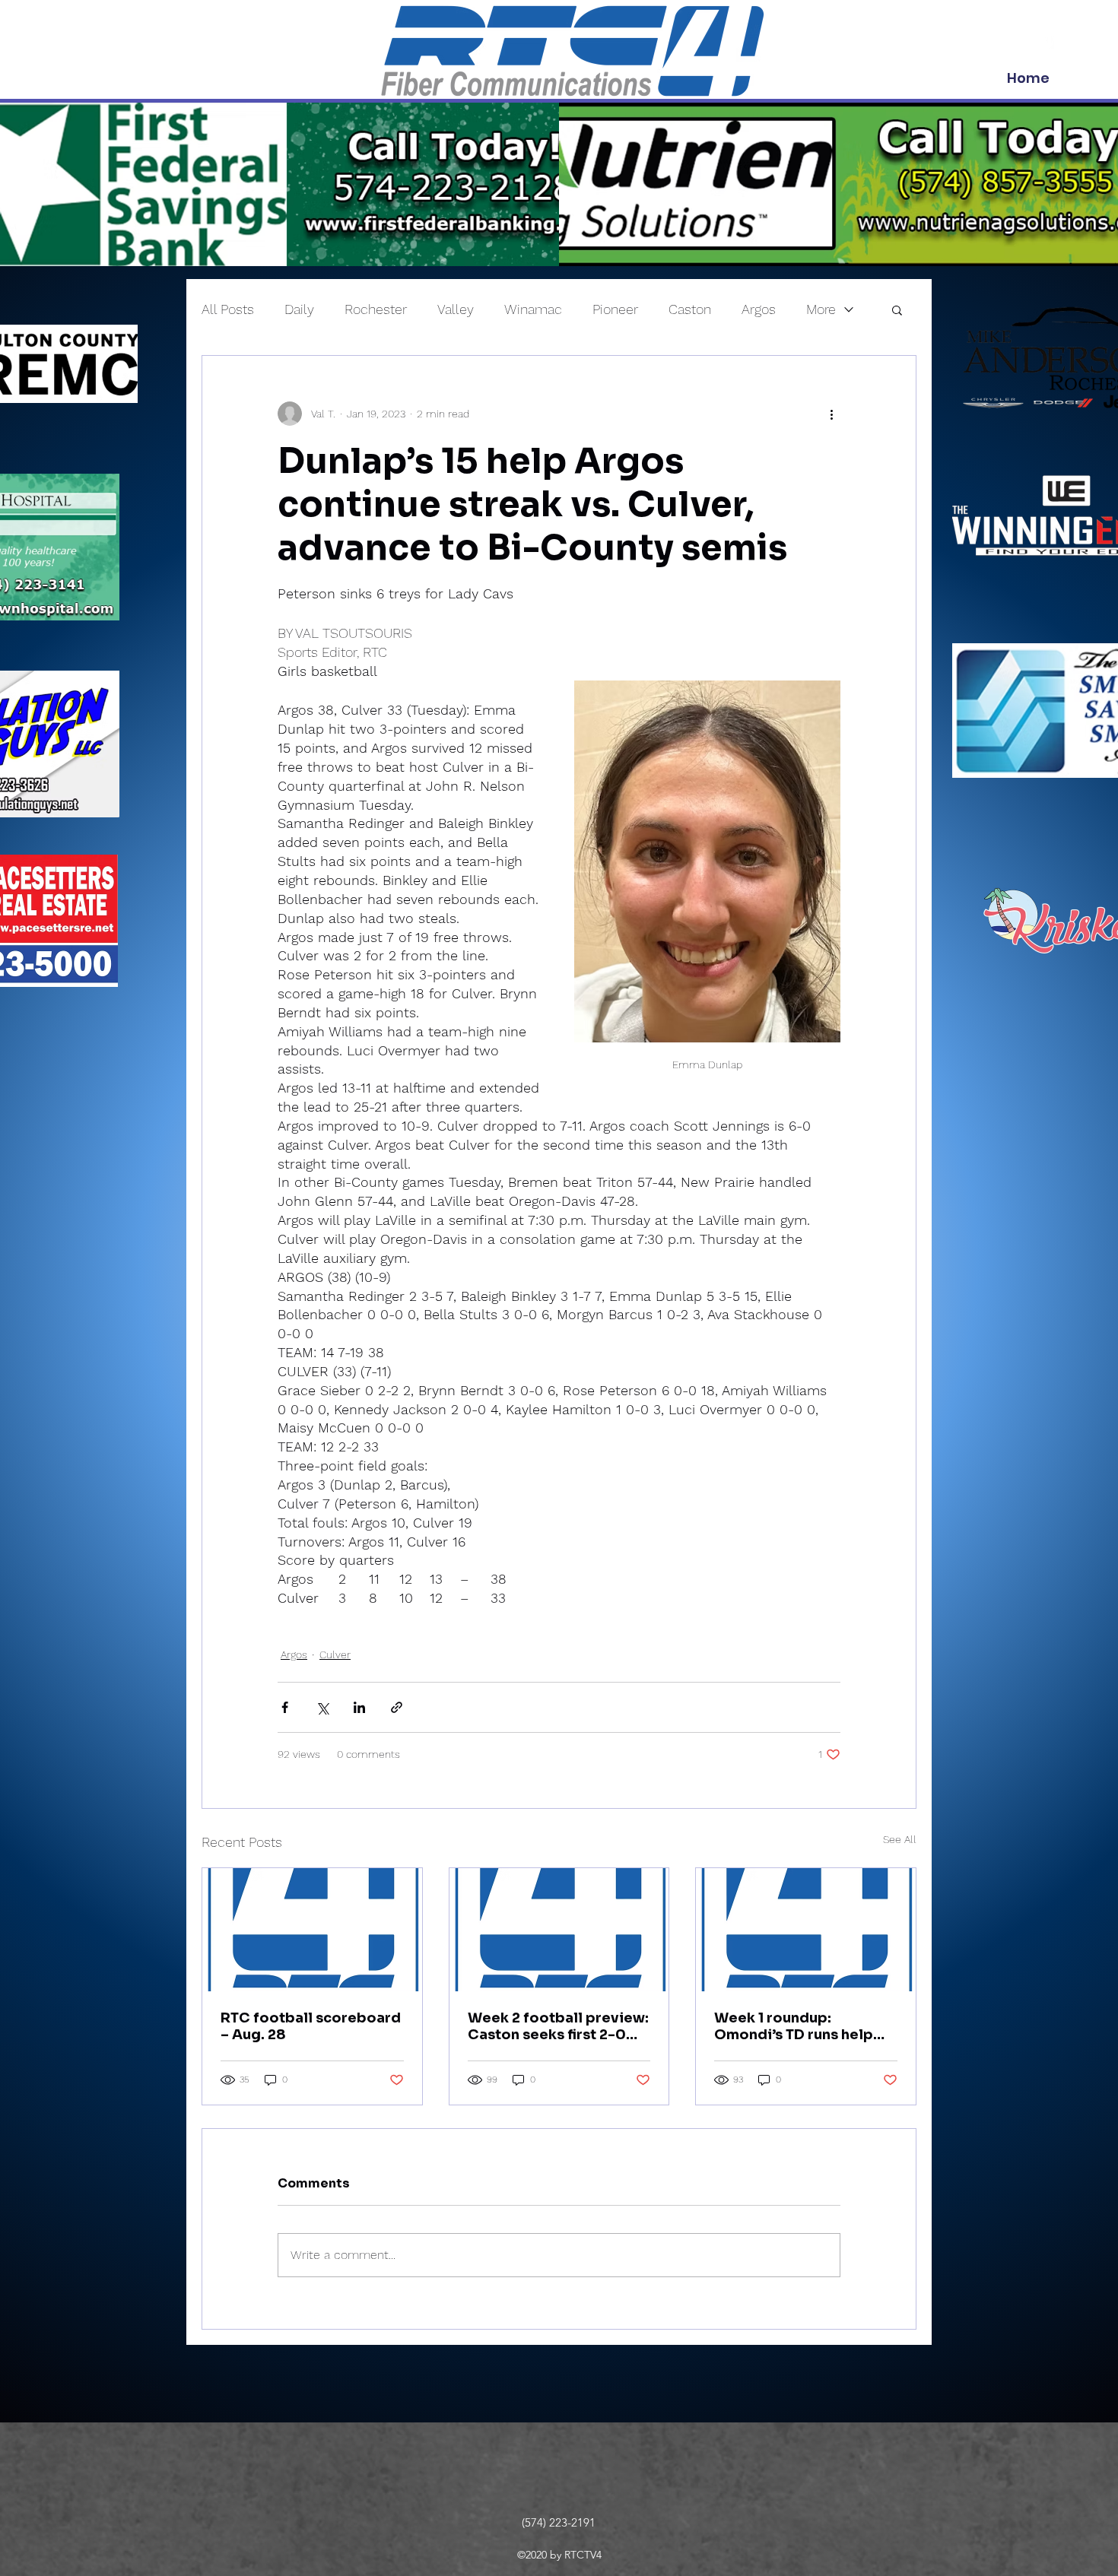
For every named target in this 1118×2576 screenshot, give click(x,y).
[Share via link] (397, 1707)
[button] (897, 309)
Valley (456, 309)
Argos (759, 309)
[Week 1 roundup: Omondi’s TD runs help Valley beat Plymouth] (806, 1930)
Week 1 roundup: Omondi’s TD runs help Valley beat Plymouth (794, 2026)
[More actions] (831, 414)
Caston (690, 309)
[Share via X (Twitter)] (322, 1707)
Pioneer (615, 309)
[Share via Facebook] (285, 1707)
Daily (299, 309)
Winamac (533, 309)
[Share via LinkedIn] (359, 1707)
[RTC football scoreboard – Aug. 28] (312, 1930)
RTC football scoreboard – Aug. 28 (311, 2026)
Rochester (376, 309)
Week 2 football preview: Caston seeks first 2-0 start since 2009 (558, 2026)
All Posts (228, 309)
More (821, 309)
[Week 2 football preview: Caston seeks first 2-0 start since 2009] (559, 1930)
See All (900, 1839)
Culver (335, 1654)
